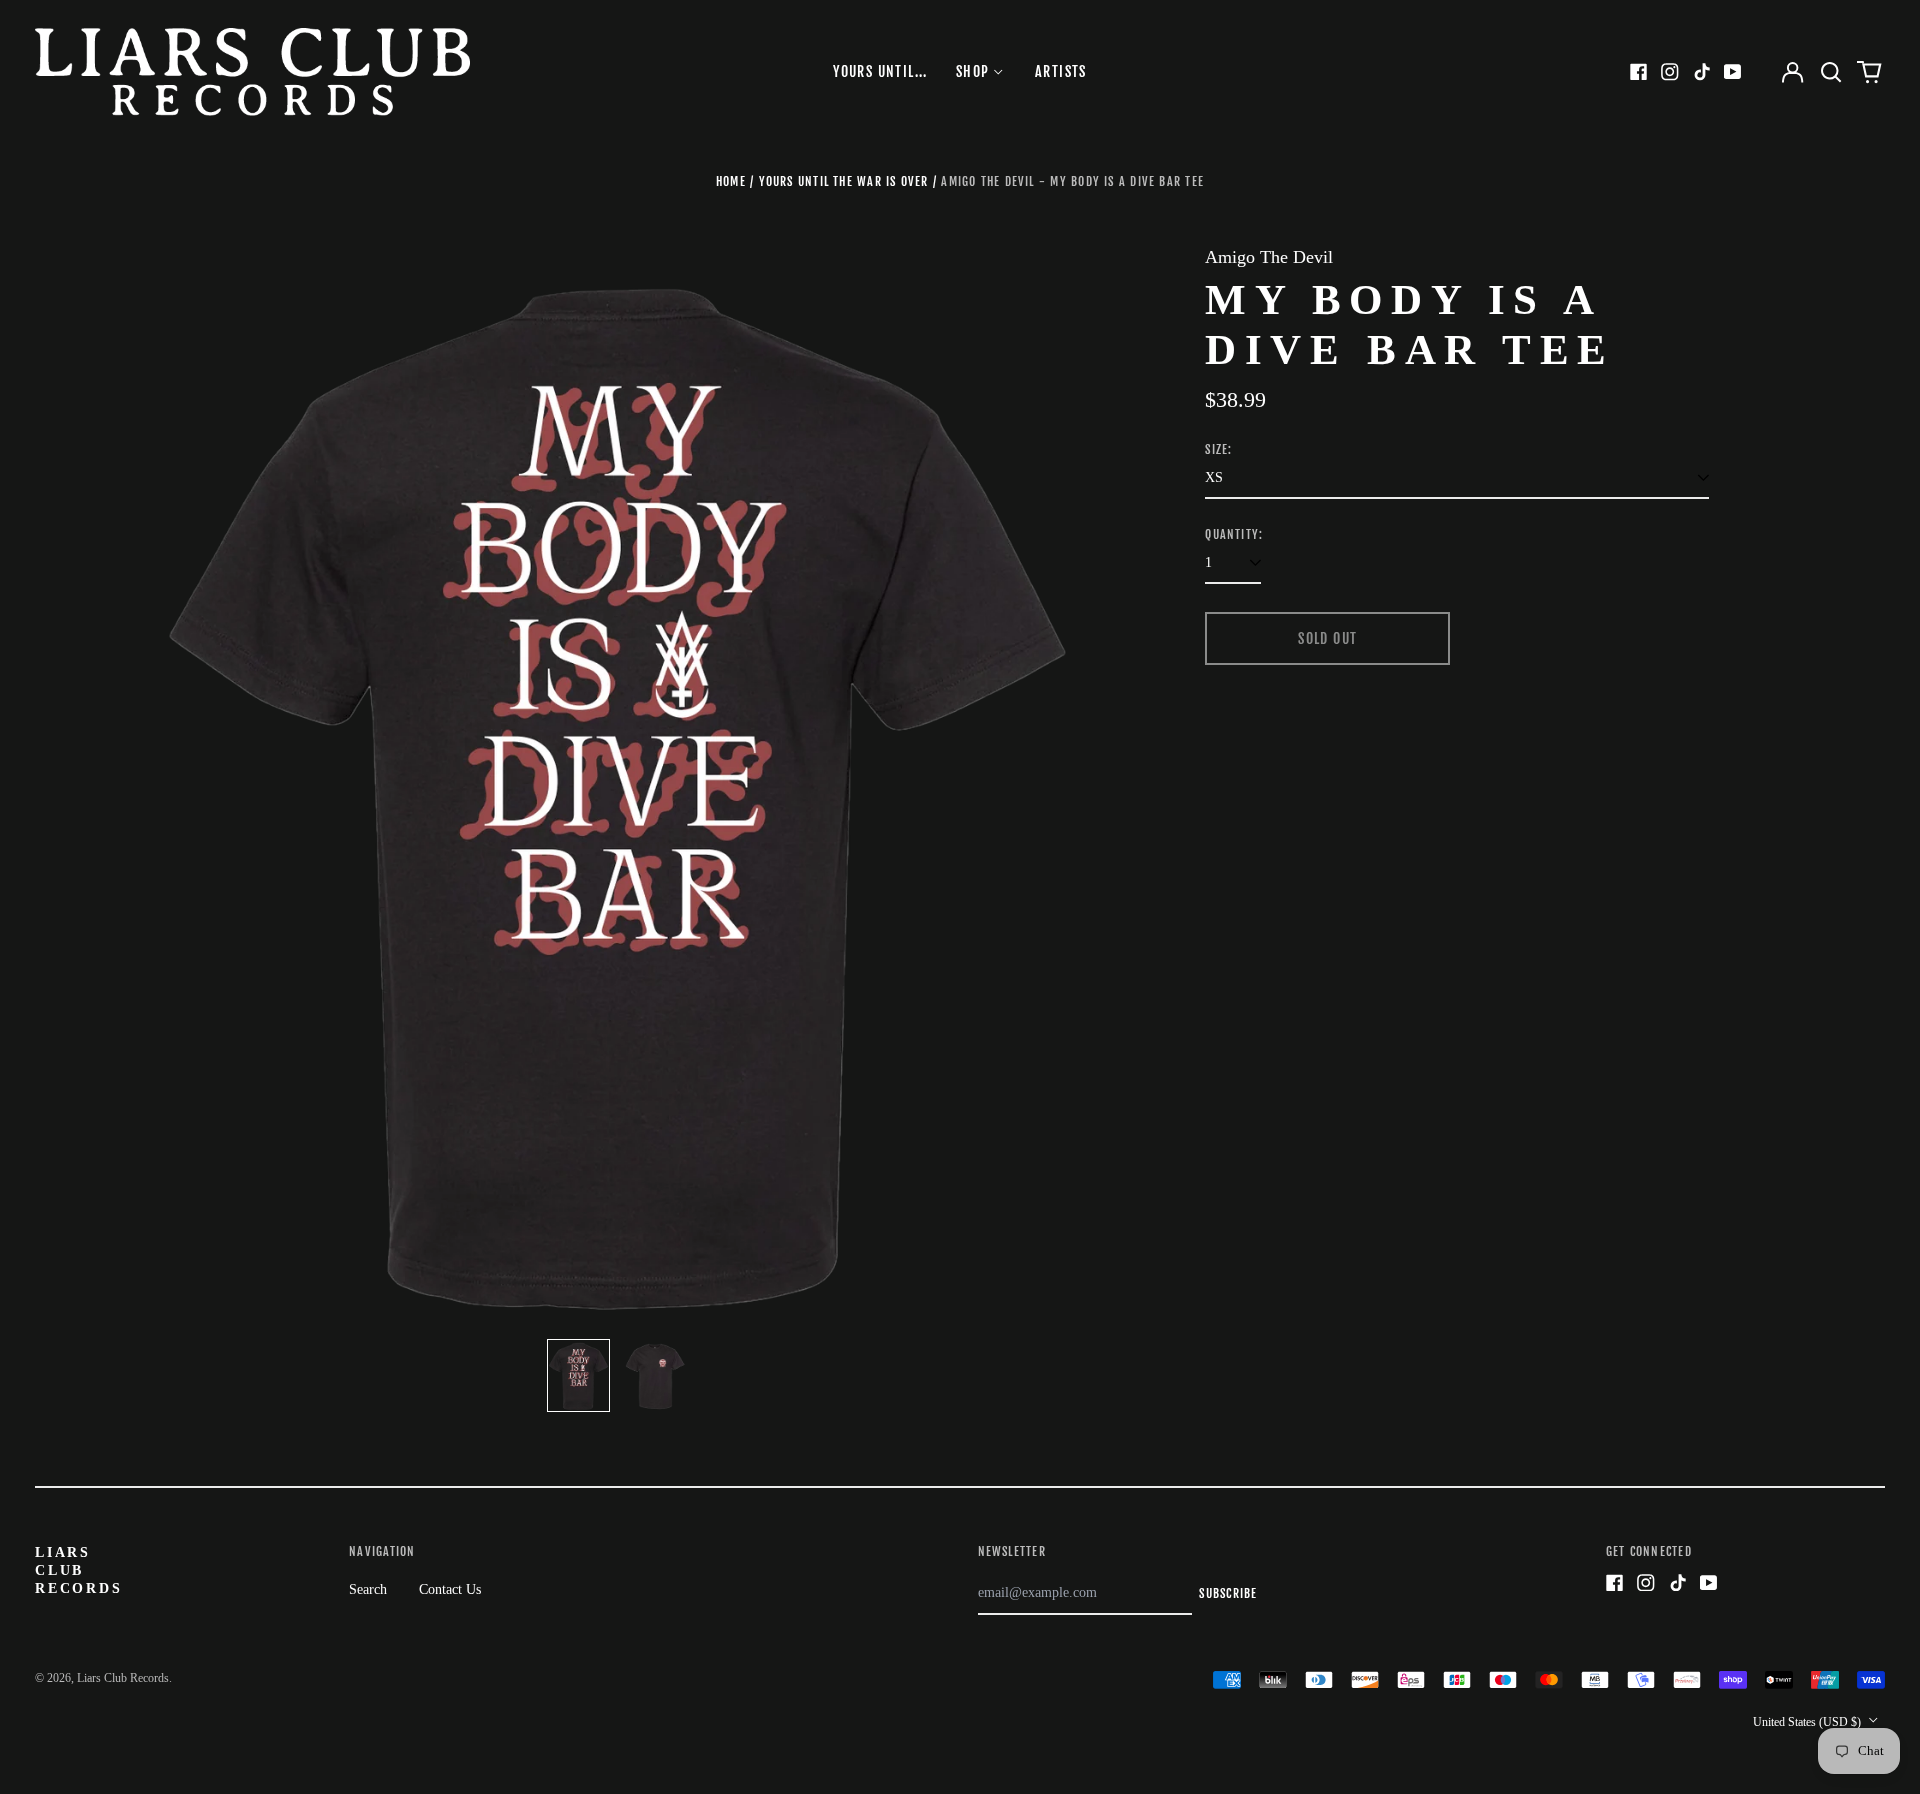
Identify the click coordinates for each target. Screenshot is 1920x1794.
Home (731, 181)
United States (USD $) (1808, 1722)
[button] (1831, 72)
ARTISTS (1061, 71)
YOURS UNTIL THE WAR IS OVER (844, 181)
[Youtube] (1733, 72)
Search (368, 1589)
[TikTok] (1702, 72)
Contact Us (450, 1589)
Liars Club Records (79, 1570)
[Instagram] (1670, 72)
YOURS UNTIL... (880, 71)
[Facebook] (1639, 72)
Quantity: (1234, 534)
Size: (1218, 449)
